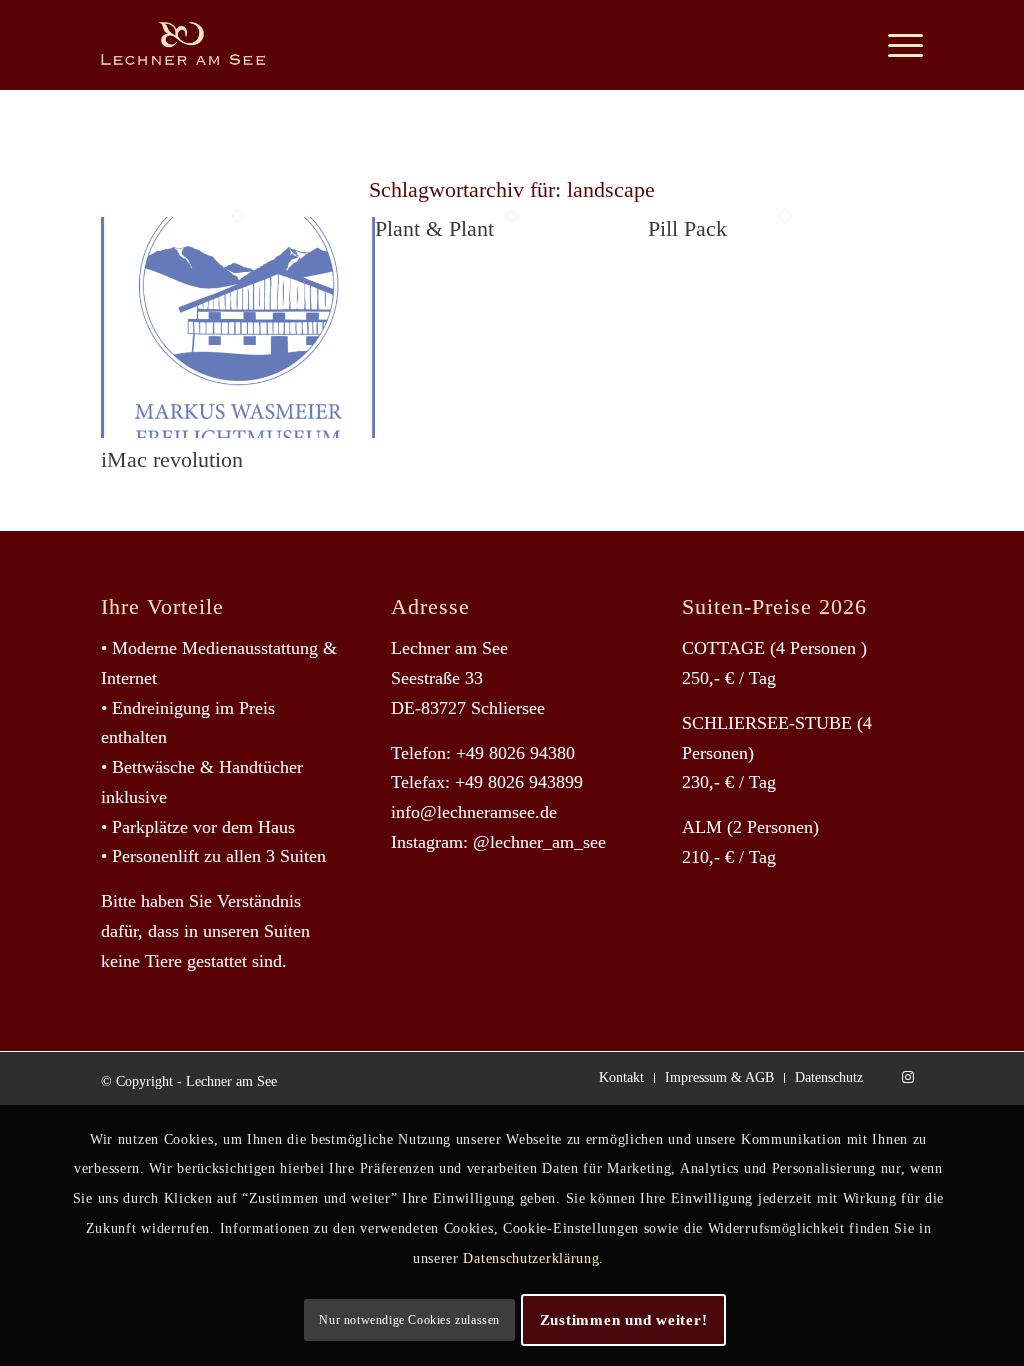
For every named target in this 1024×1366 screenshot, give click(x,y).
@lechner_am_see (539, 842)
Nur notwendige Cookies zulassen (409, 1320)
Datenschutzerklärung (531, 1258)
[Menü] (900, 45)
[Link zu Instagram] (908, 1077)
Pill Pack (687, 228)
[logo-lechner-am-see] (199, 45)
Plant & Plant (434, 228)
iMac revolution (172, 459)
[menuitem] (900, 45)
